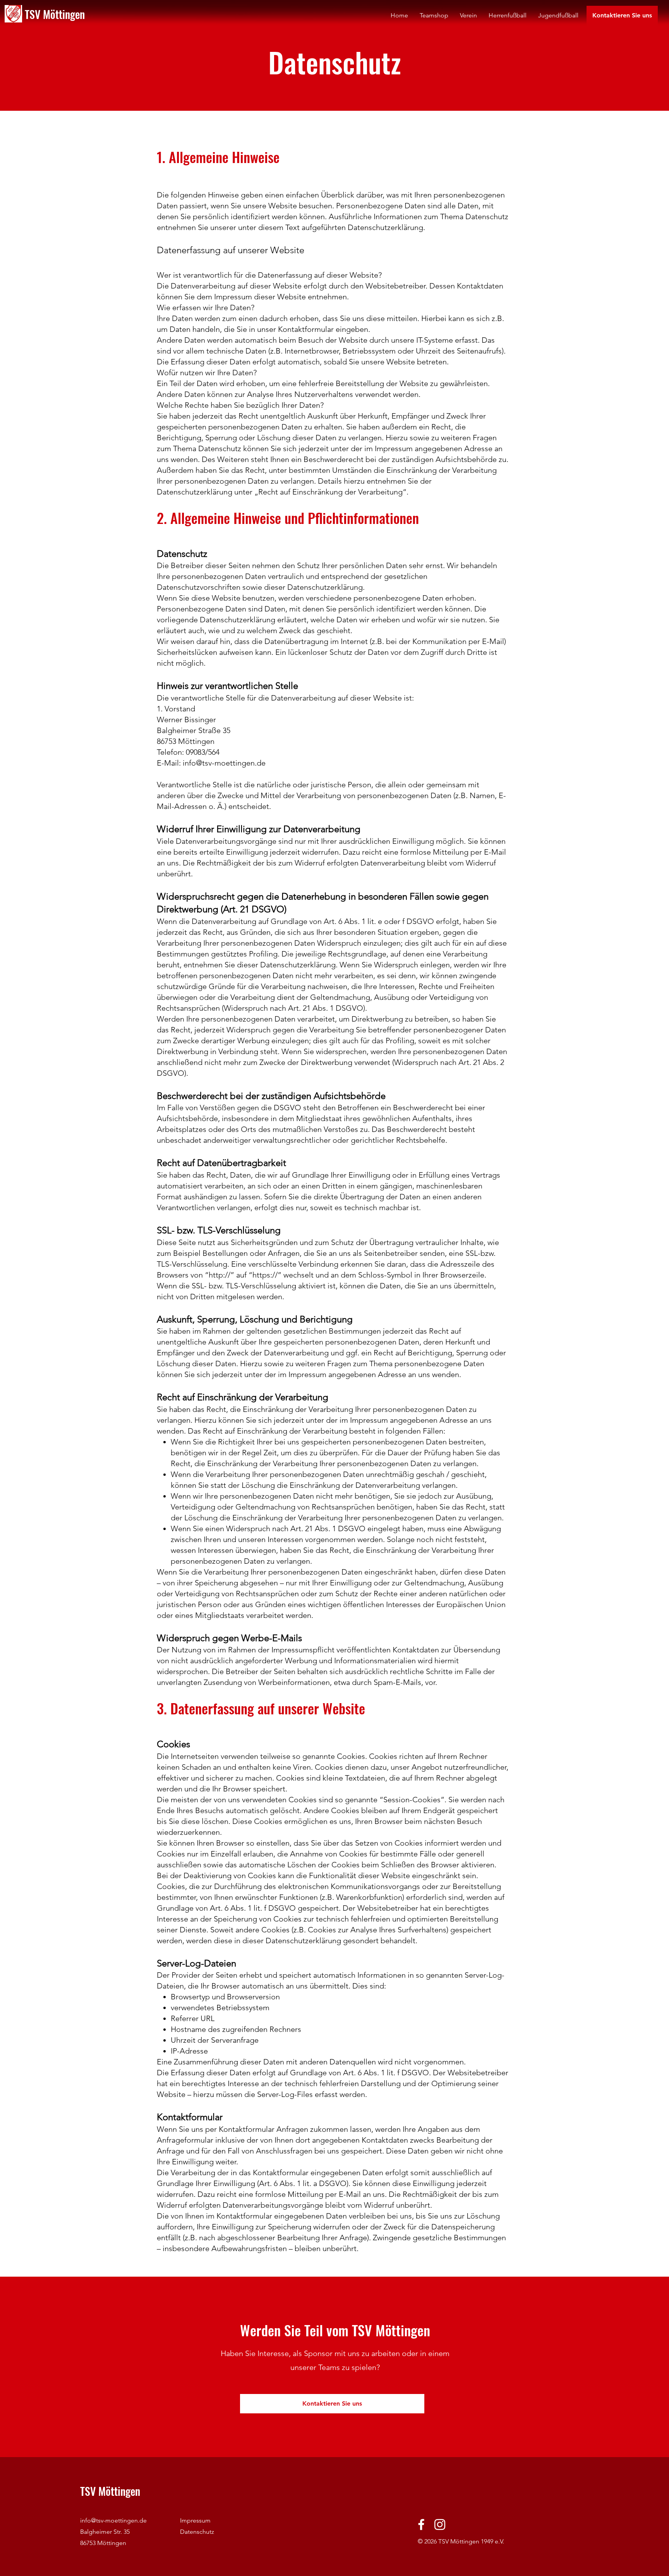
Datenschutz (197, 2532)
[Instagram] (440, 2524)
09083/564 (203, 752)
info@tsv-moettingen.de (224, 763)
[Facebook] (421, 2524)
